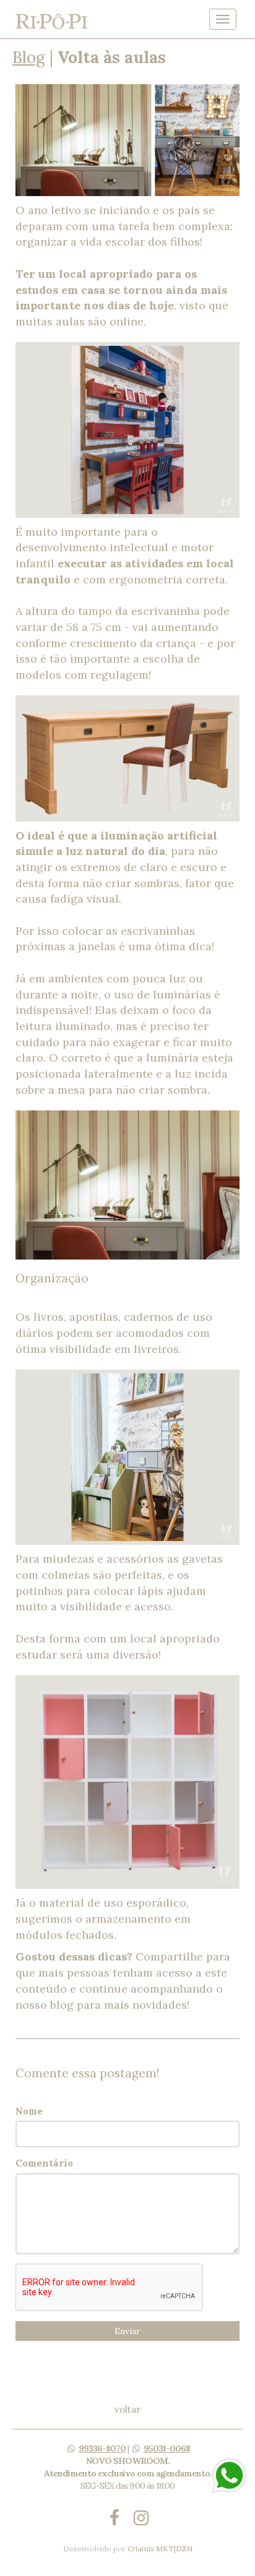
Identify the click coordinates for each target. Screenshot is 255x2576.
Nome (29, 2111)
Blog (29, 57)
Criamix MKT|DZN (160, 2548)
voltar (127, 2409)
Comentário (44, 2163)
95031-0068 (167, 2449)
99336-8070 (102, 2449)
